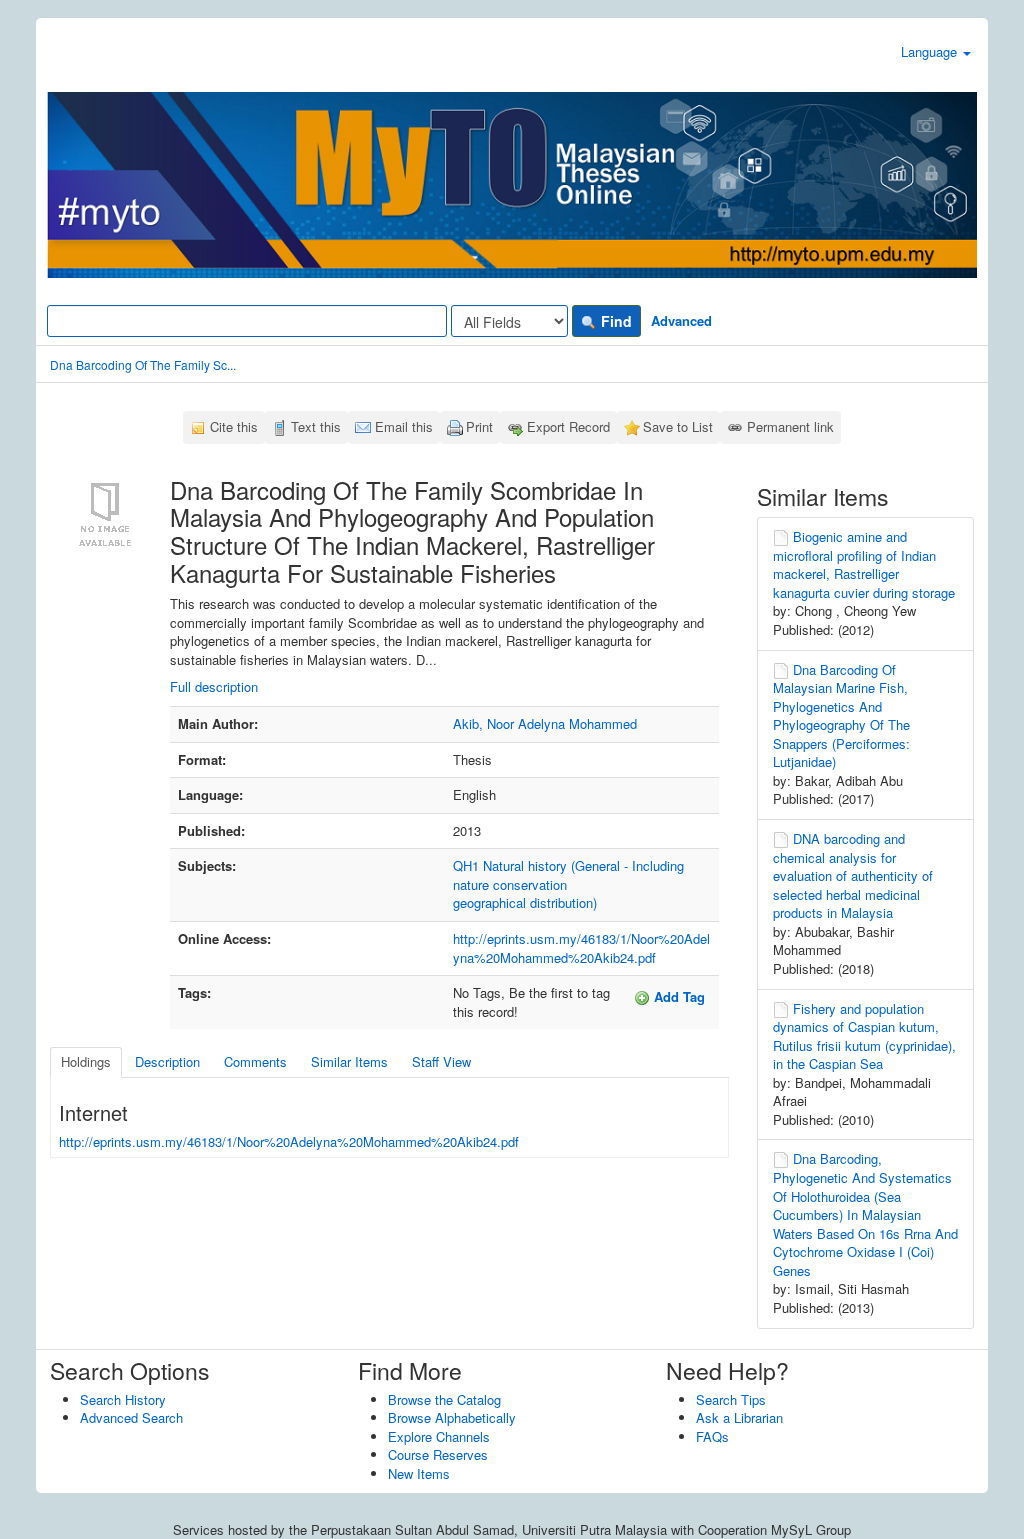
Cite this (234, 426)
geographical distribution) (525, 902)
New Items (419, 1473)
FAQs (712, 1436)
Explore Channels (439, 1436)
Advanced (681, 320)
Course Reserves (438, 1454)
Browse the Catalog (444, 1399)
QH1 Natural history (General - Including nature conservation (568, 875)
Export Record (568, 426)
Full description (214, 686)
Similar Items (349, 1061)
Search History (123, 1399)
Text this (316, 426)
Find (614, 321)
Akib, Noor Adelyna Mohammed (545, 723)
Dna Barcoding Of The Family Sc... (143, 364)
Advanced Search (131, 1417)
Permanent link (790, 426)
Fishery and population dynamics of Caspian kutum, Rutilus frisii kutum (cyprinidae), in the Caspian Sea (864, 1036)
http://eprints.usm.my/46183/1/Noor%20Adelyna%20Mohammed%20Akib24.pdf (581, 948)
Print (479, 426)
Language (931, 51)
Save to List (678, 426)
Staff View (441, 1061)
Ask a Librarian (739, 1417)
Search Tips (731, 1399)
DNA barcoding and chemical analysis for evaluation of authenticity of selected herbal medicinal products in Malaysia (853, 875)
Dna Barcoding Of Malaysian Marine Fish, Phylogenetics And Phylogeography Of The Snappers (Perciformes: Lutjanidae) (841, 716)
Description (167, 1061)
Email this (404, 426)
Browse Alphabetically (452, 1417)
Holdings (86, 1061)
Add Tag (677, 996)
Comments (255, 1061)
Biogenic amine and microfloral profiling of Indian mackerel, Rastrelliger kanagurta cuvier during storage (864, 564)
